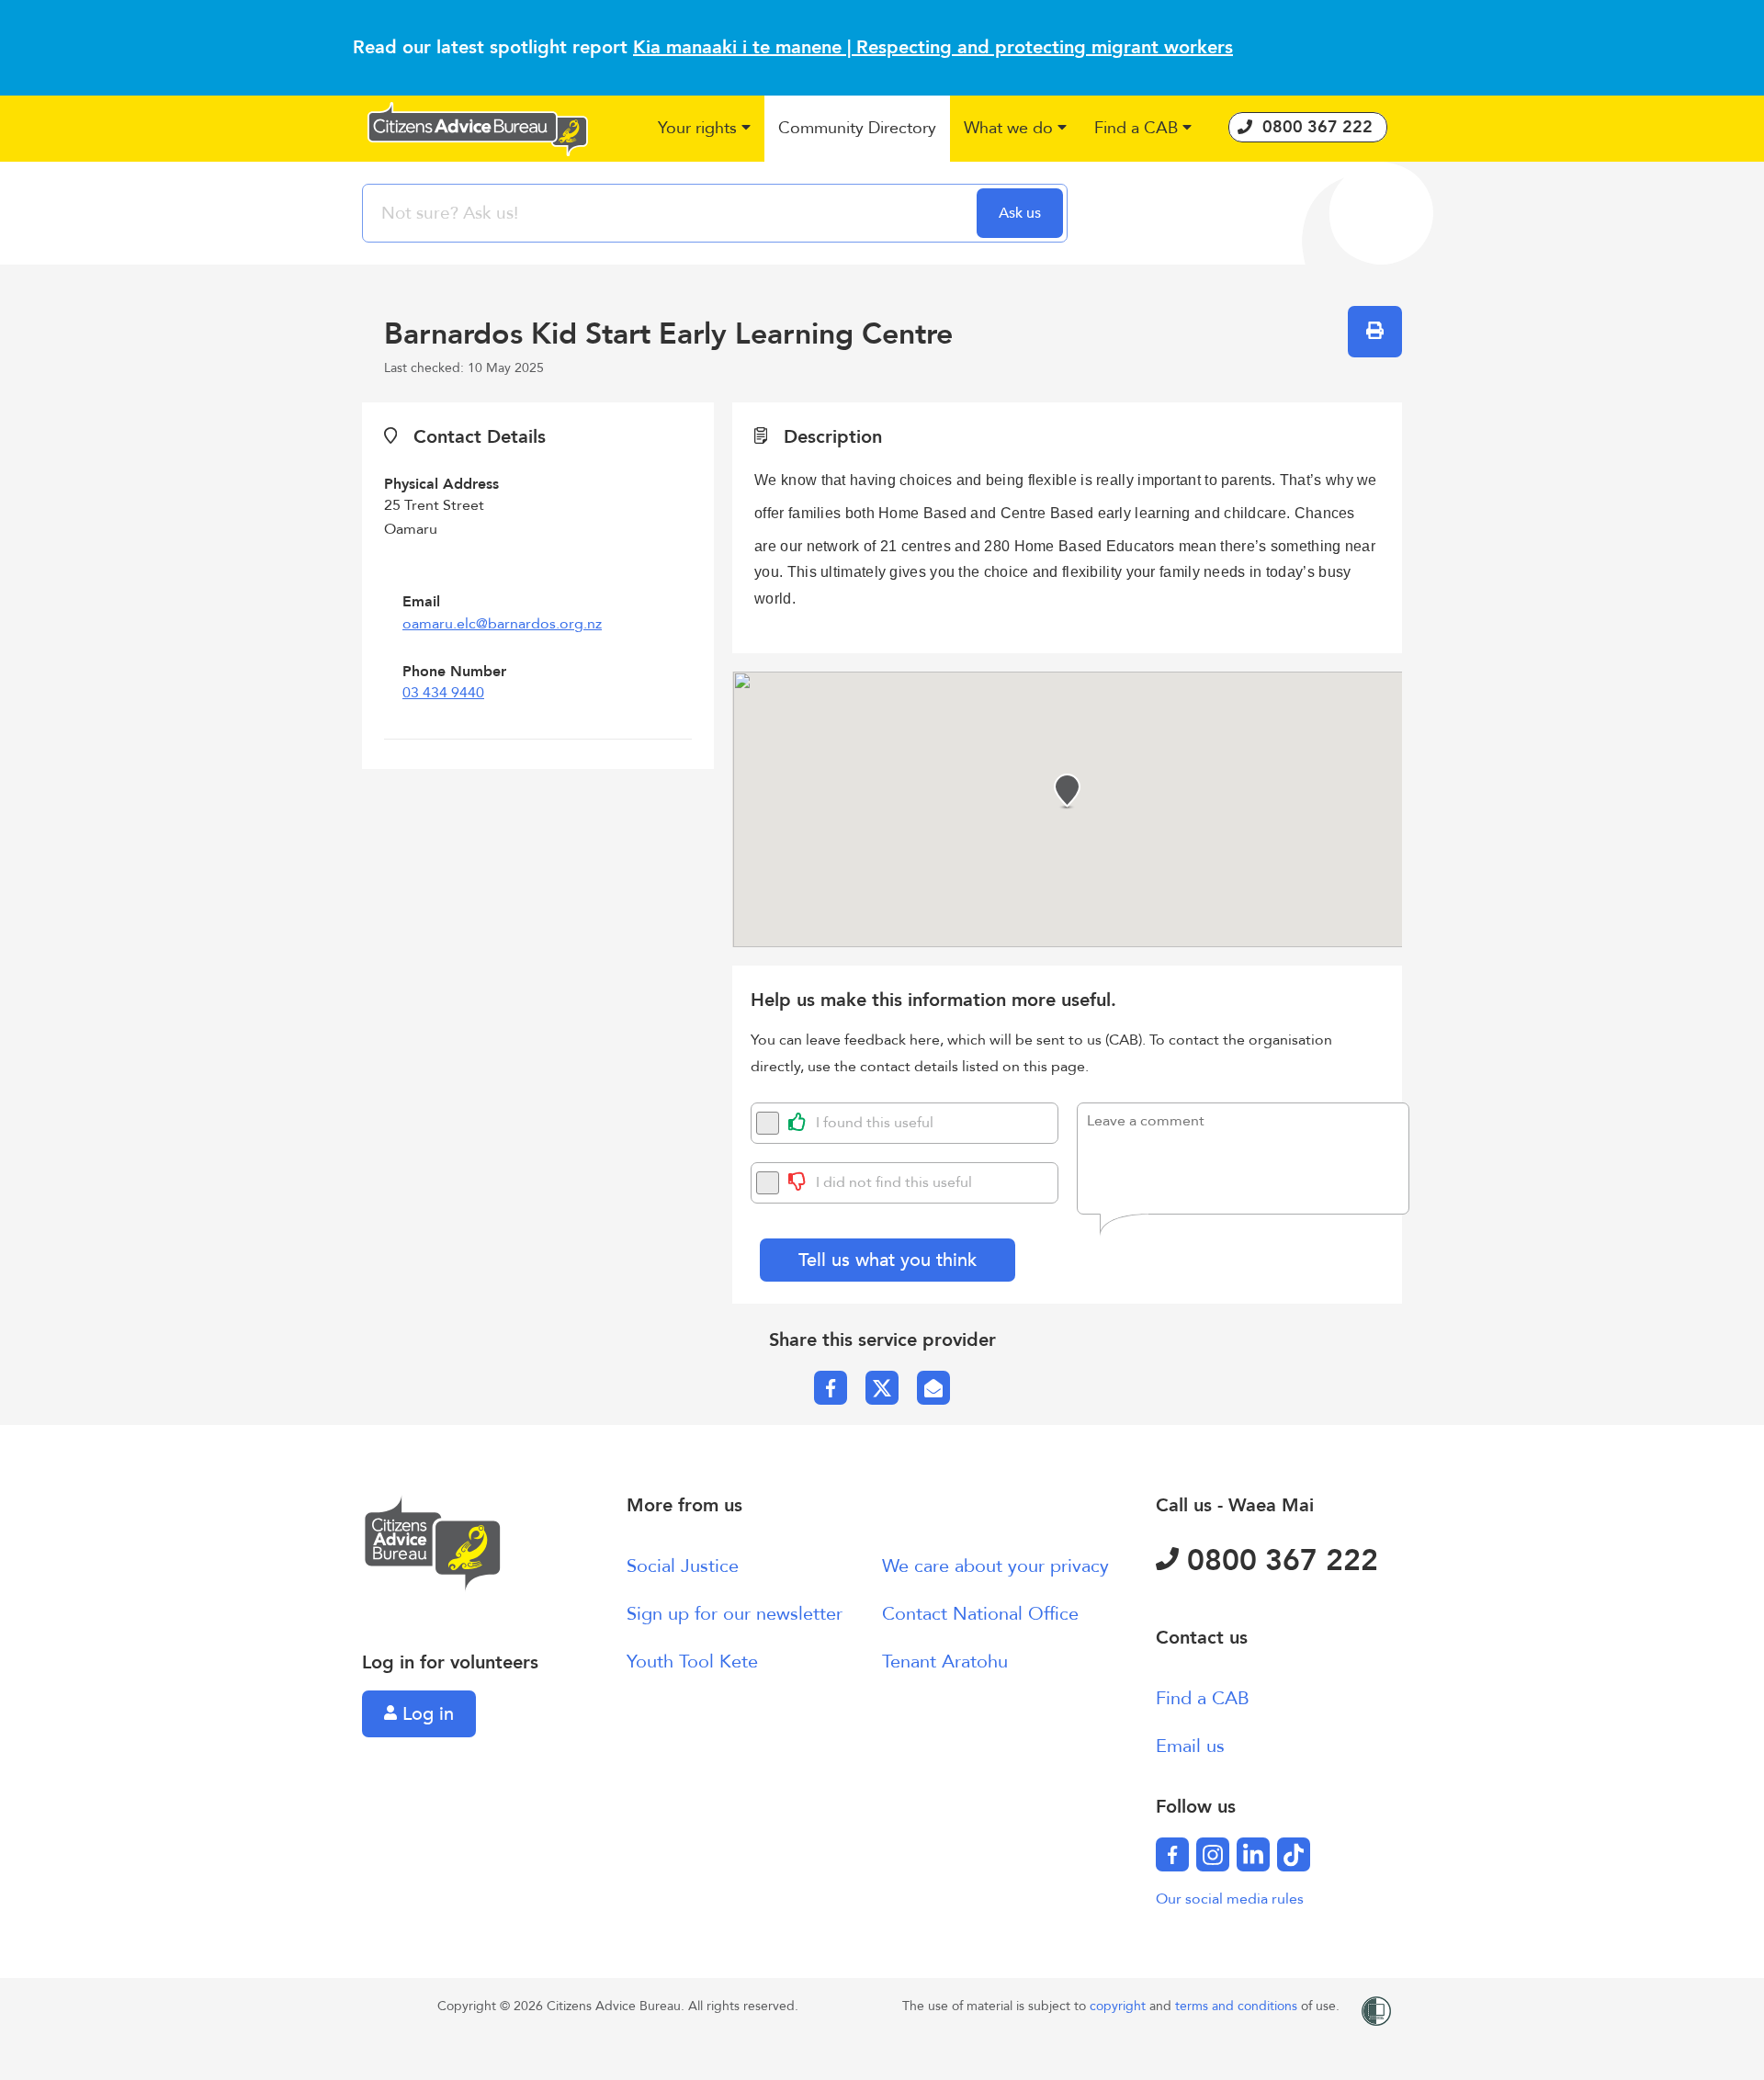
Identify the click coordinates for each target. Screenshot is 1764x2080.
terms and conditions (1238, 2006)
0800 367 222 (1278, 1561)
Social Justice (683, 1566)
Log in (425, 1714)
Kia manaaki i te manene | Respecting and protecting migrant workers (933, 47)
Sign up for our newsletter (735, 1614)
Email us (1190, 1746)
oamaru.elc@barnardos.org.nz (502, 624)
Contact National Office (980, 1614)
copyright (1119, 2006)
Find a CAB (1203, 1698)
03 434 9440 (443, 693)
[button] (704, 129)
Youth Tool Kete (692, 1662)
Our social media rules (1230, 1899)
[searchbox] (672, 213)
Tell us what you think (888, 1260)
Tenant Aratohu (945, 1662)
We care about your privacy (995, 1566)
